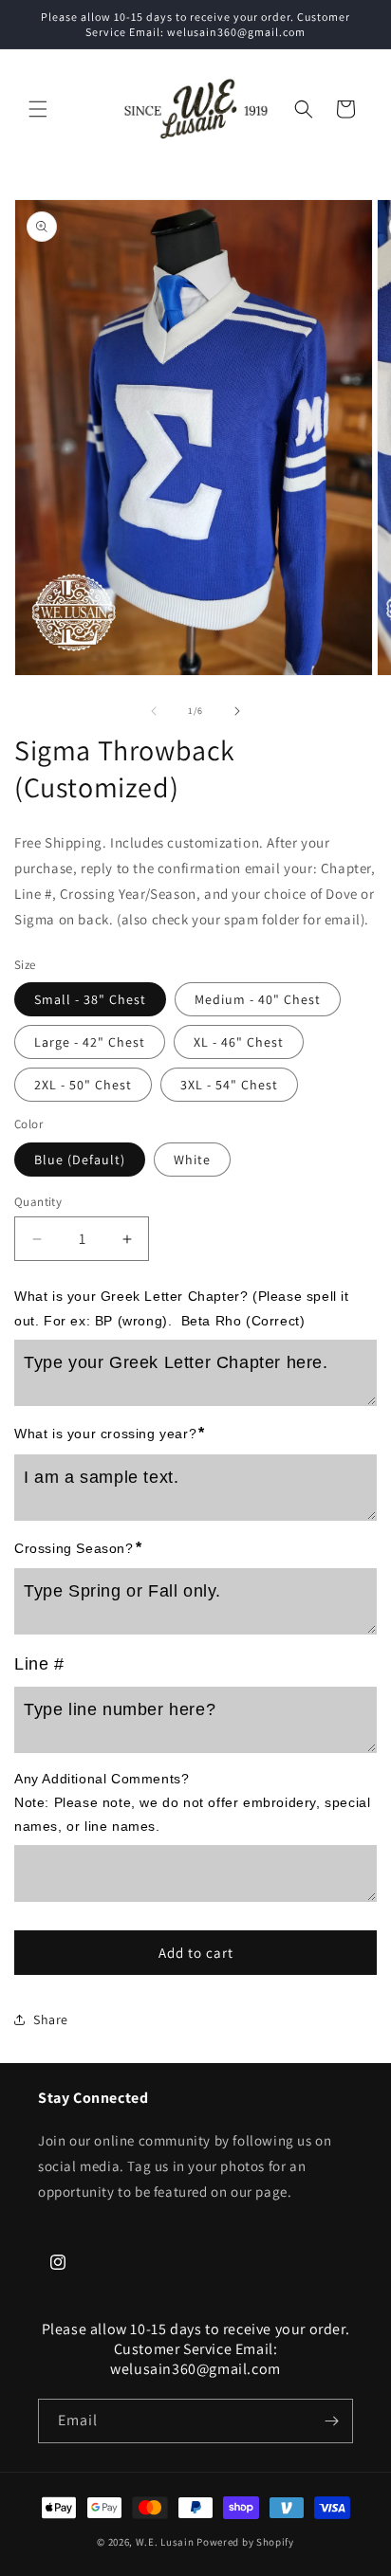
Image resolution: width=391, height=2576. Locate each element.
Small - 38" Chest (90, 999)
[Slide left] (154, 711)
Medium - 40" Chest (258, 999)
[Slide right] (237, 711)
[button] (38, 109)
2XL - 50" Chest (83, 1085)
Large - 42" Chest (90, 1042)
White (192, 1160)
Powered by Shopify (245, 2542)
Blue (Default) (80, 1160)
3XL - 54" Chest (229, 1085)
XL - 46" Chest (239, 1042)
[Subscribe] (331, 2421)
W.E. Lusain (166, 2542)
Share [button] (51, 2019)
